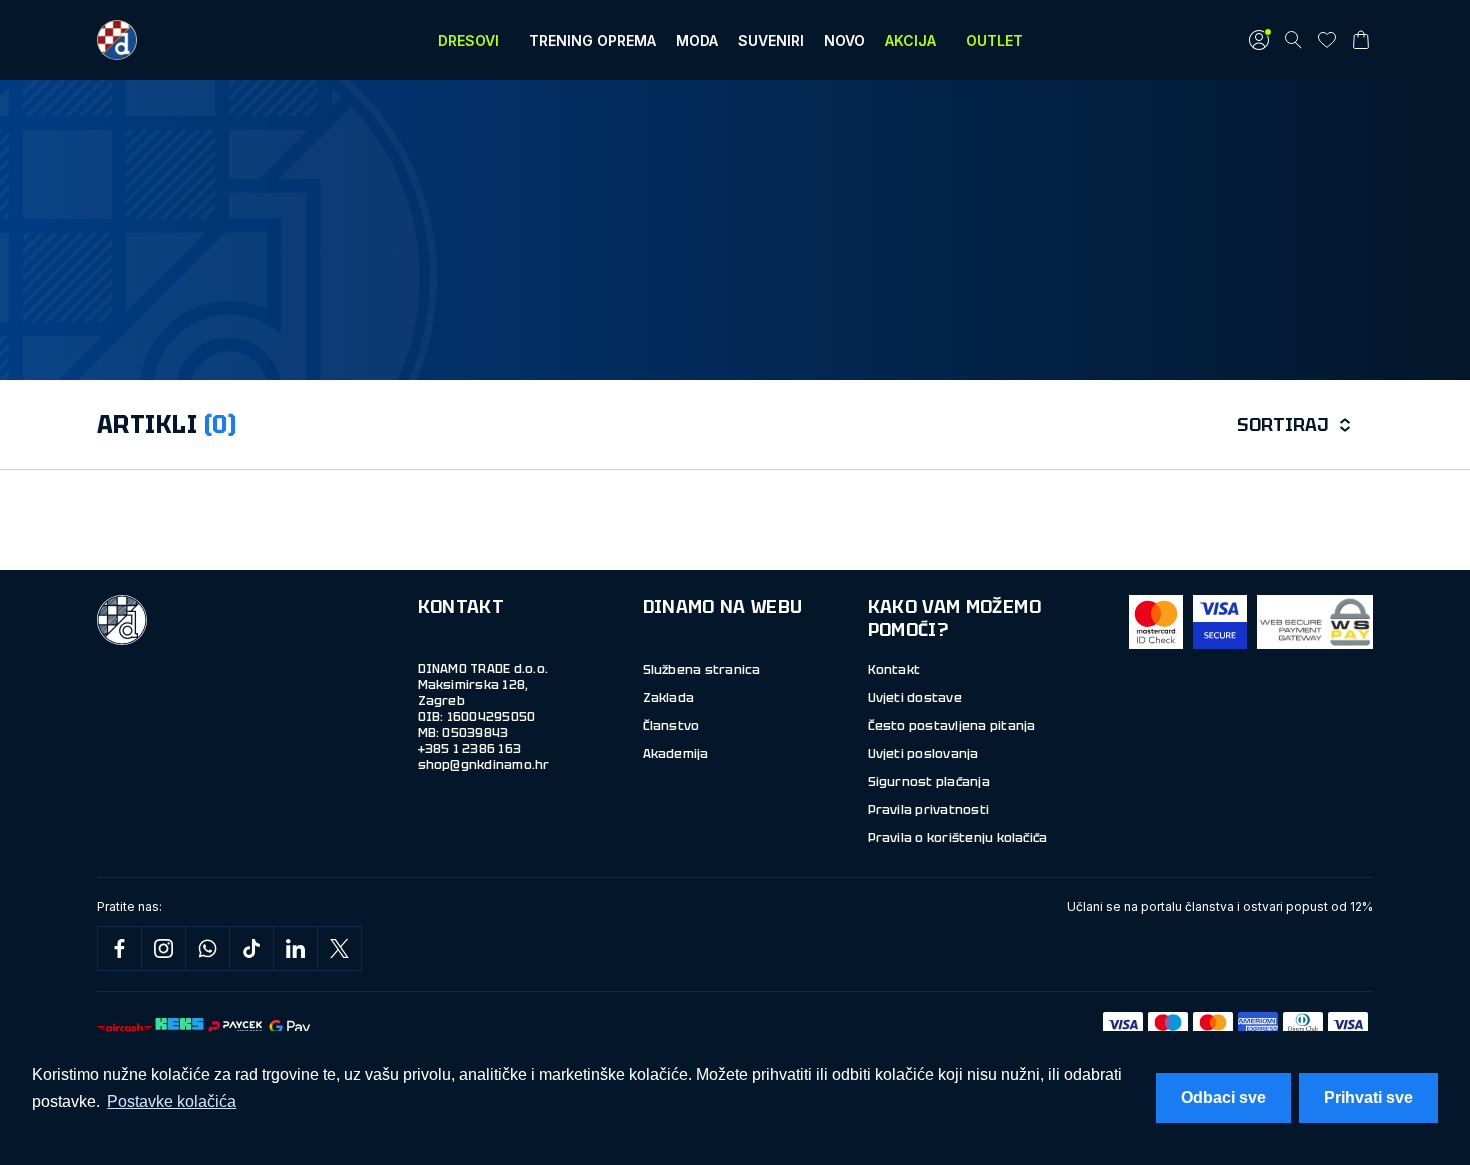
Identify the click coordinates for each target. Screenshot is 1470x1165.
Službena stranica (702, 670)
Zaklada (669, 698)
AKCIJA (910, 40)
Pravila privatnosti (929, 810)
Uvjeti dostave (915, 698)
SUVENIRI (771, 40)
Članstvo (671, 726)
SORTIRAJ (1282, 424)
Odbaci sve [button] (1223, 1097)
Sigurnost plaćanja (929, 782)
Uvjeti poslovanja (923, 754)
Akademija (676, 754)
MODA (697, 40)
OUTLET (994, 40)
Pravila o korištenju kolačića (958, 838)
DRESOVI (468, 40)
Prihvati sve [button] (1368, 1097)
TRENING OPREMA (592, 40)
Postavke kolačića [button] (171, 1101)
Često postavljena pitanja (952, 726)
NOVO (844, 40)
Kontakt (894, 670)
